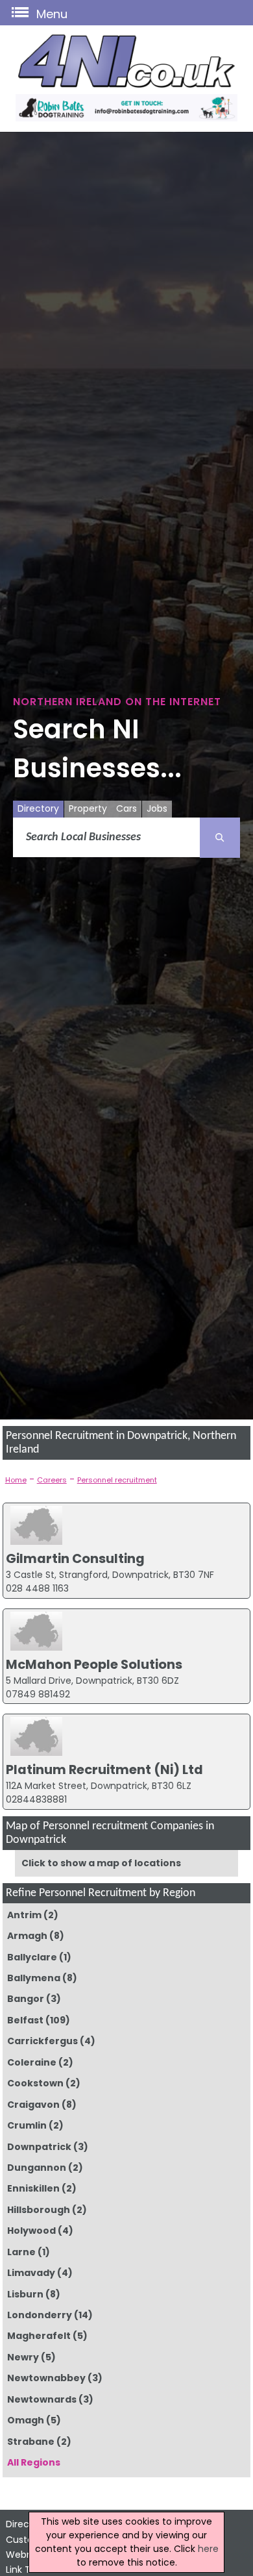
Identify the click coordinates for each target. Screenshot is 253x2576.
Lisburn (25, 2294)
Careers (52, 1480)
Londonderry (40, 2315)
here (208, 2549)
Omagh (26, 2420)
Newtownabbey (46, 2378)
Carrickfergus (42, 2041)
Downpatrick (39, 2147)
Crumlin (27, 2125)
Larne (21, 2252)
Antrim (24, 1915)
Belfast (25, 2020)
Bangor (26, 1999)
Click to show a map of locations (101, 1863)
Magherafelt (39, 2336)
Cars (126, 808)
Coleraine (32, 2062)
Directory (38, 808)
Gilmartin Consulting (75, 1558)
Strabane (31, 2442)
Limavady (31, 2273)
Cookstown (35, 2083)
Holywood (31, 2231)
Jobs (157, 808)
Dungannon (37, 2168)
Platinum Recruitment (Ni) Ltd (104, 1769)
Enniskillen (33, 2188)
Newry (23, 2357)
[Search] (220, 838)
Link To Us (28, 2570)
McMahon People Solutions (94, 1664)
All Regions (34, 2462)
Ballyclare (32, 1957)
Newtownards (42, 2399)
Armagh (27, 1936)
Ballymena (34, 1978)
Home (16, 1480)
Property (88, 808)
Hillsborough (39, 2210)
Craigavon (33, 2105)
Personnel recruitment (117, 1480)
